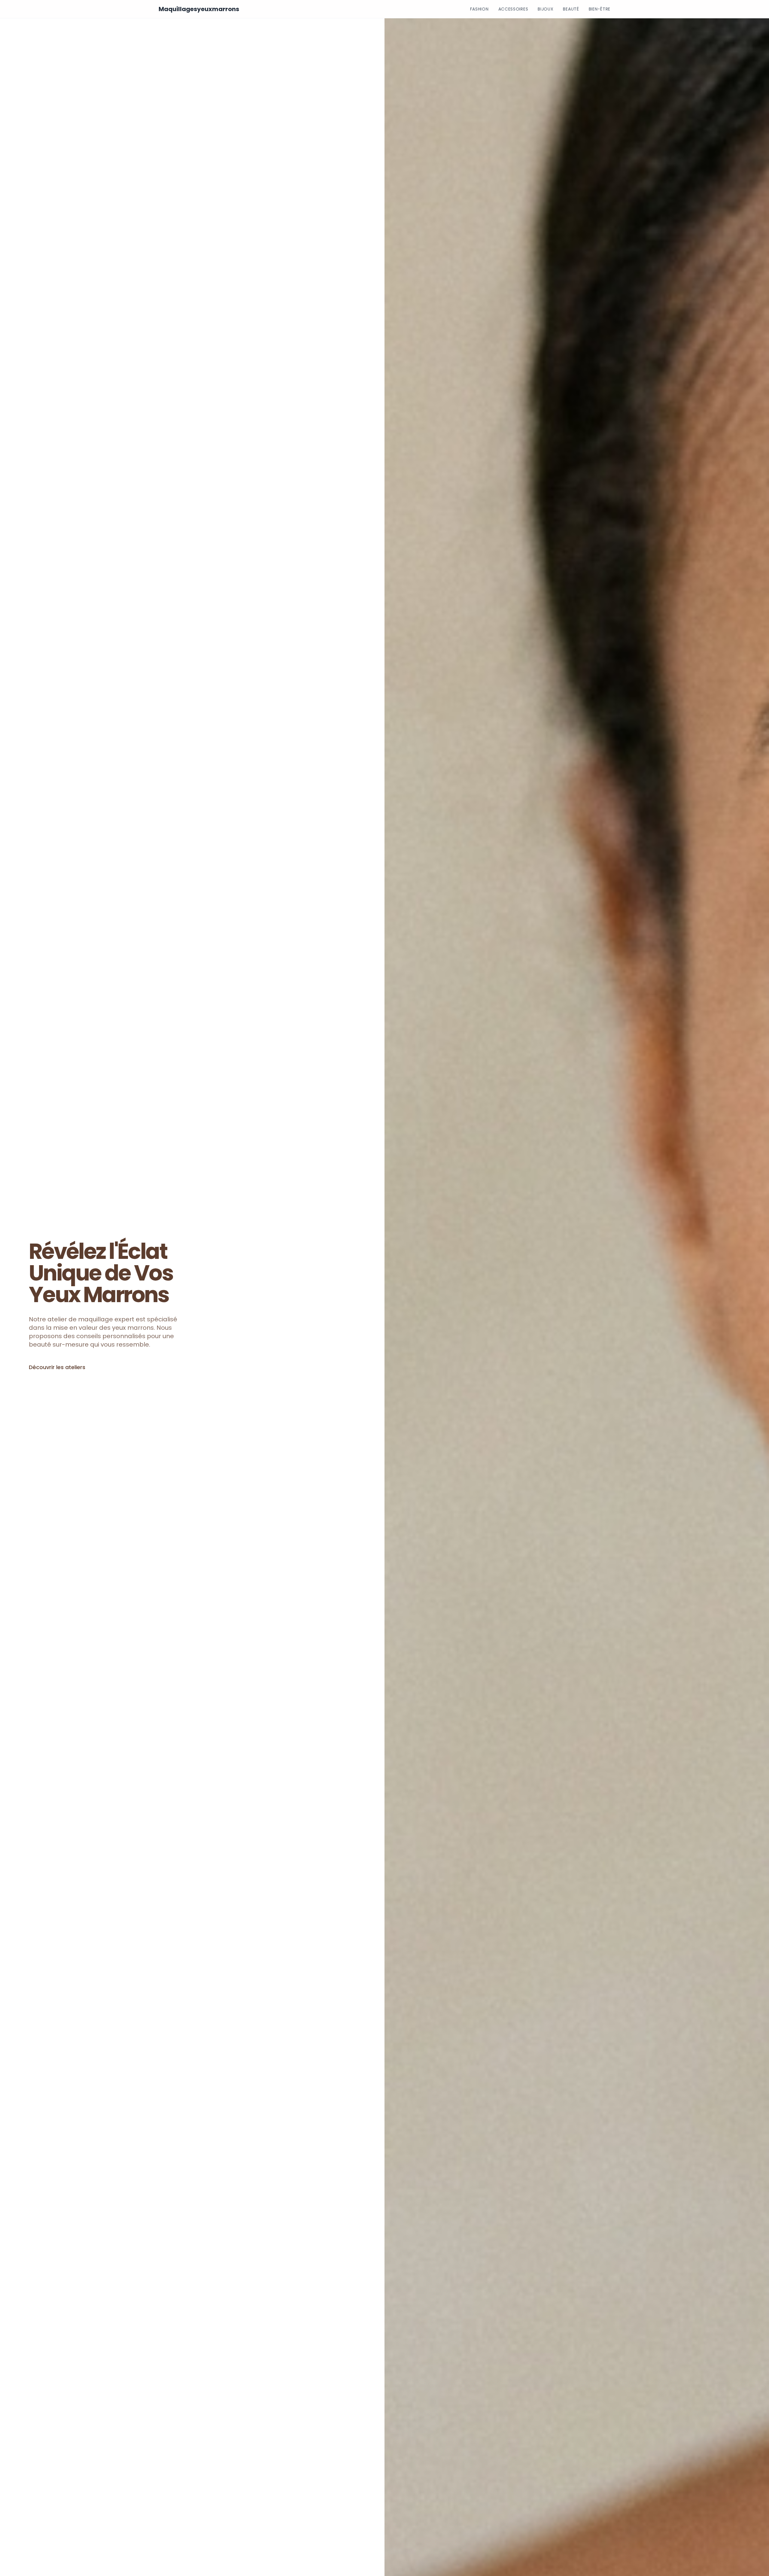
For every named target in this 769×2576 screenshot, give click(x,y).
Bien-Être (600, 9)
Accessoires (513, 9)
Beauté (571, 9)
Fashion (479, 9)
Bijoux (546, 9)
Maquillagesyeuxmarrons (199, 9)
